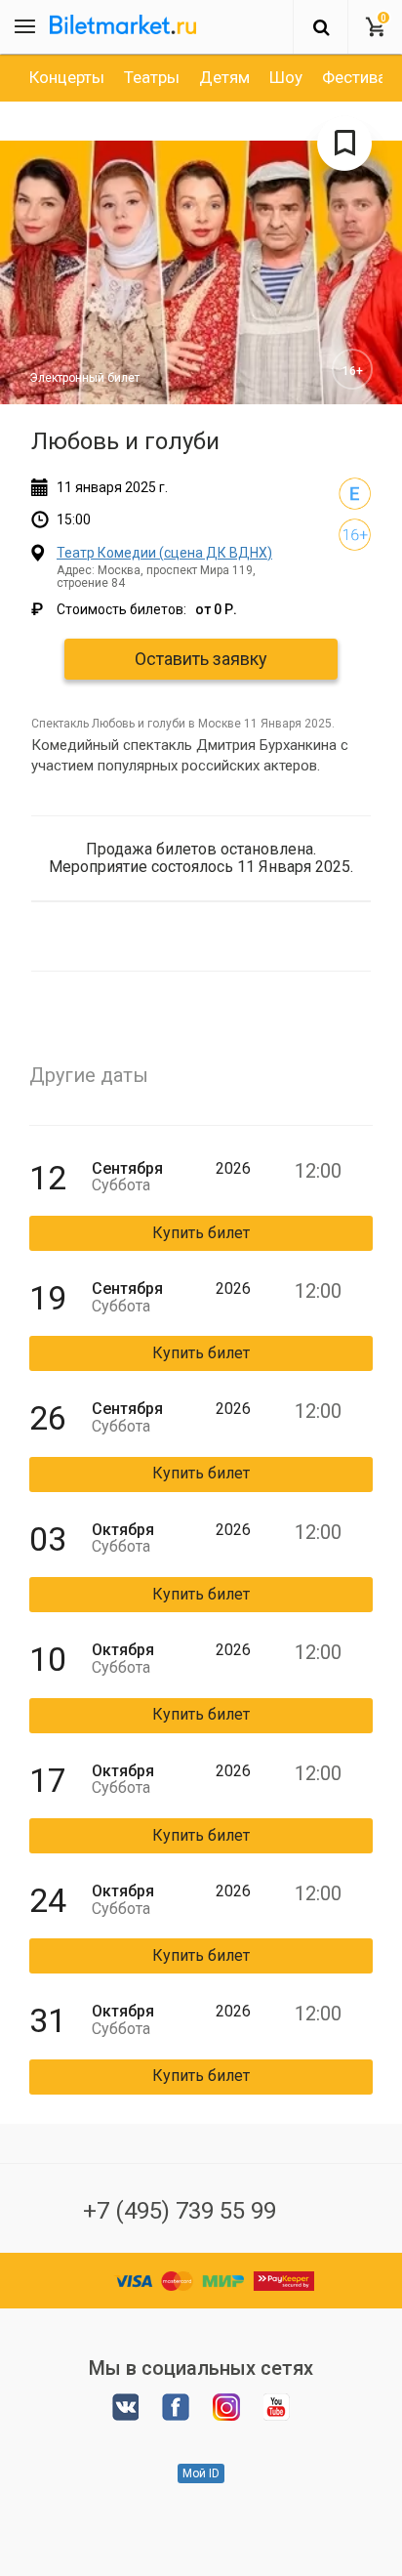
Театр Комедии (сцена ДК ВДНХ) (164, 553)
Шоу (286, 77)
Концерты (67, 77)
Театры (152, 77)
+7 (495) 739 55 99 (180, 2211)
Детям (224, 77)
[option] (67, 77)
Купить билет (201, 1233)
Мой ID (201, 2473)
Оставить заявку (201, 659)
